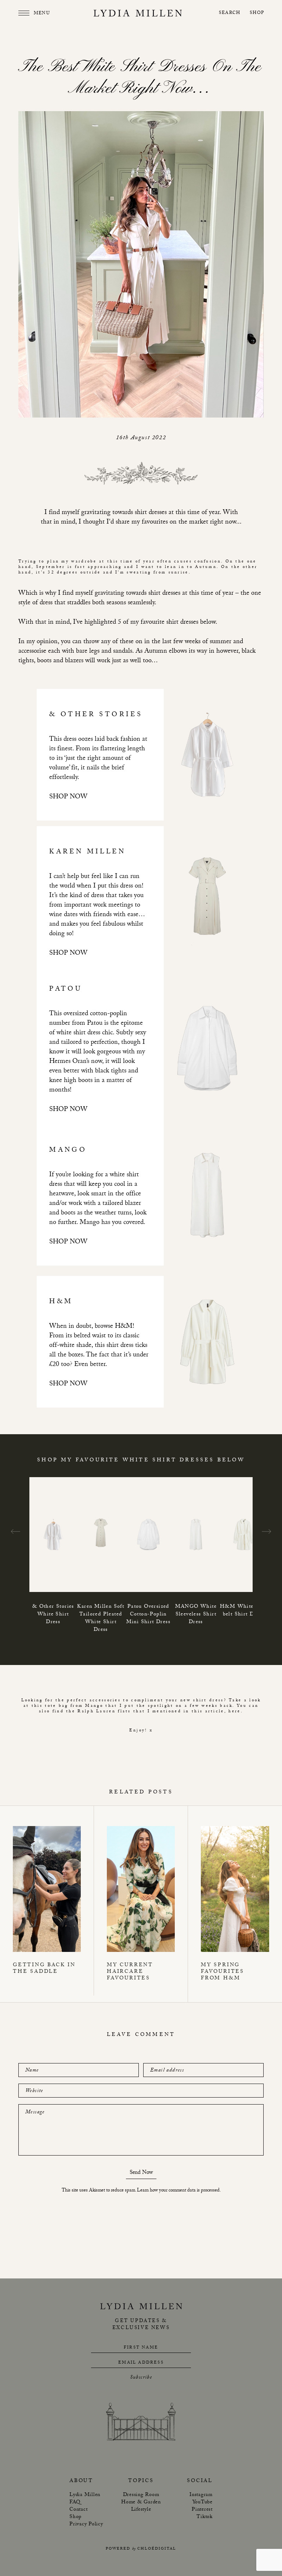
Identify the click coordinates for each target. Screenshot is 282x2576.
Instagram (201, 2495)
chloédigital (157, 2549)
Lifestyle (141, 2510)
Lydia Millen (85, 2495)
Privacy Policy (86, 2525)
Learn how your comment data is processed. (179, 2191)
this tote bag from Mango (67, 1706)
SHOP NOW (68, 797)
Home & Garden (141, 2503)
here (234, 1712)
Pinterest (202, 2510)
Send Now (141, 2174)
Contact (78, 2510)
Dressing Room (141, 2495)
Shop (257, 13)
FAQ (75, 2503)
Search (229, 13)
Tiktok (205, 2517)
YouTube (203, 2503)
